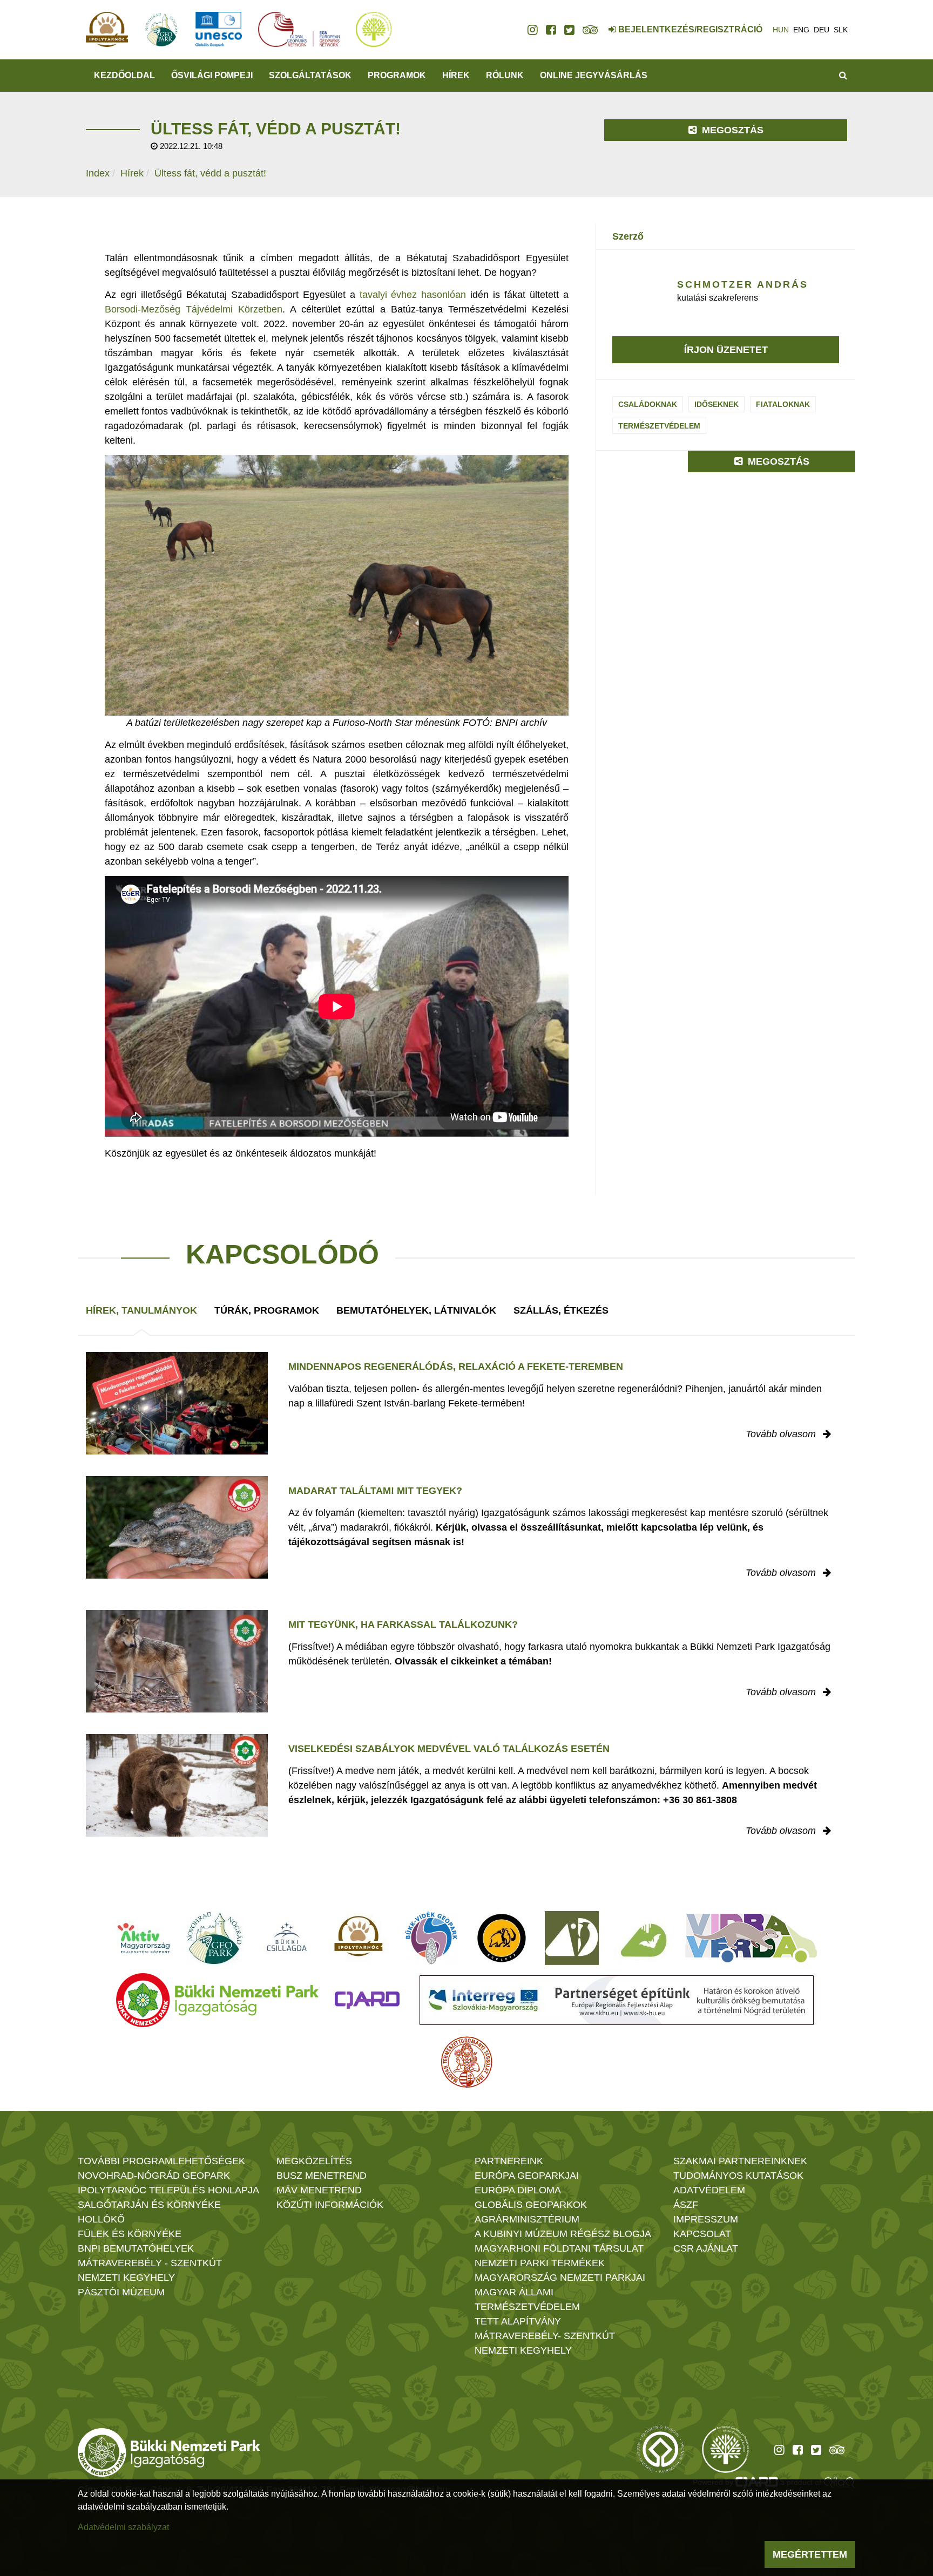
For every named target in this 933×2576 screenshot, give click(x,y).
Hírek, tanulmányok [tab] (141, 1310)
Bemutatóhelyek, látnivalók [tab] (416, 1310)
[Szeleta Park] (502, 1938)
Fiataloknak (783, 404)
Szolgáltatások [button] (310, 75)
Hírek (456, 75)
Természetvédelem (659, 426)
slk (841, 30)
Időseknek (716, 404)
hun (781, 30)
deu (822, 30)
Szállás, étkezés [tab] (561, 1310)
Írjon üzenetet (726, 350)
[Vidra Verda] (751, 1938)
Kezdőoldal (124, 75)
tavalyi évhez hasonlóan (413, 295)
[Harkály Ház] (572, 1938)
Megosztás (731, 130)
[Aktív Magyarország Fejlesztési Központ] (144, 1938)
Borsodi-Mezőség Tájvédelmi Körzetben (194, 309)
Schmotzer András (743, 284)
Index (98, 173)
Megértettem (810, 2554)
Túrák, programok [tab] (267, 1310)
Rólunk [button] (505, 75)
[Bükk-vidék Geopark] (431, 1938)
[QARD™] (367, 2000)
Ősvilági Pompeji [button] (212, 75)
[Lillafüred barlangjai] (642, 1938)
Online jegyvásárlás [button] (594, 75)
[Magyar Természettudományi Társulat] (467, 2062)
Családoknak (648, 404)
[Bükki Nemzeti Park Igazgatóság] (217, 2000)
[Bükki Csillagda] (286, 1938)
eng (801, 30)
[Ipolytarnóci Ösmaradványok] (359, 1938)
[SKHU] (617, 2000)
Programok (397, 75)
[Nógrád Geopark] (215, 1938)
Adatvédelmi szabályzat (123, 2527)
